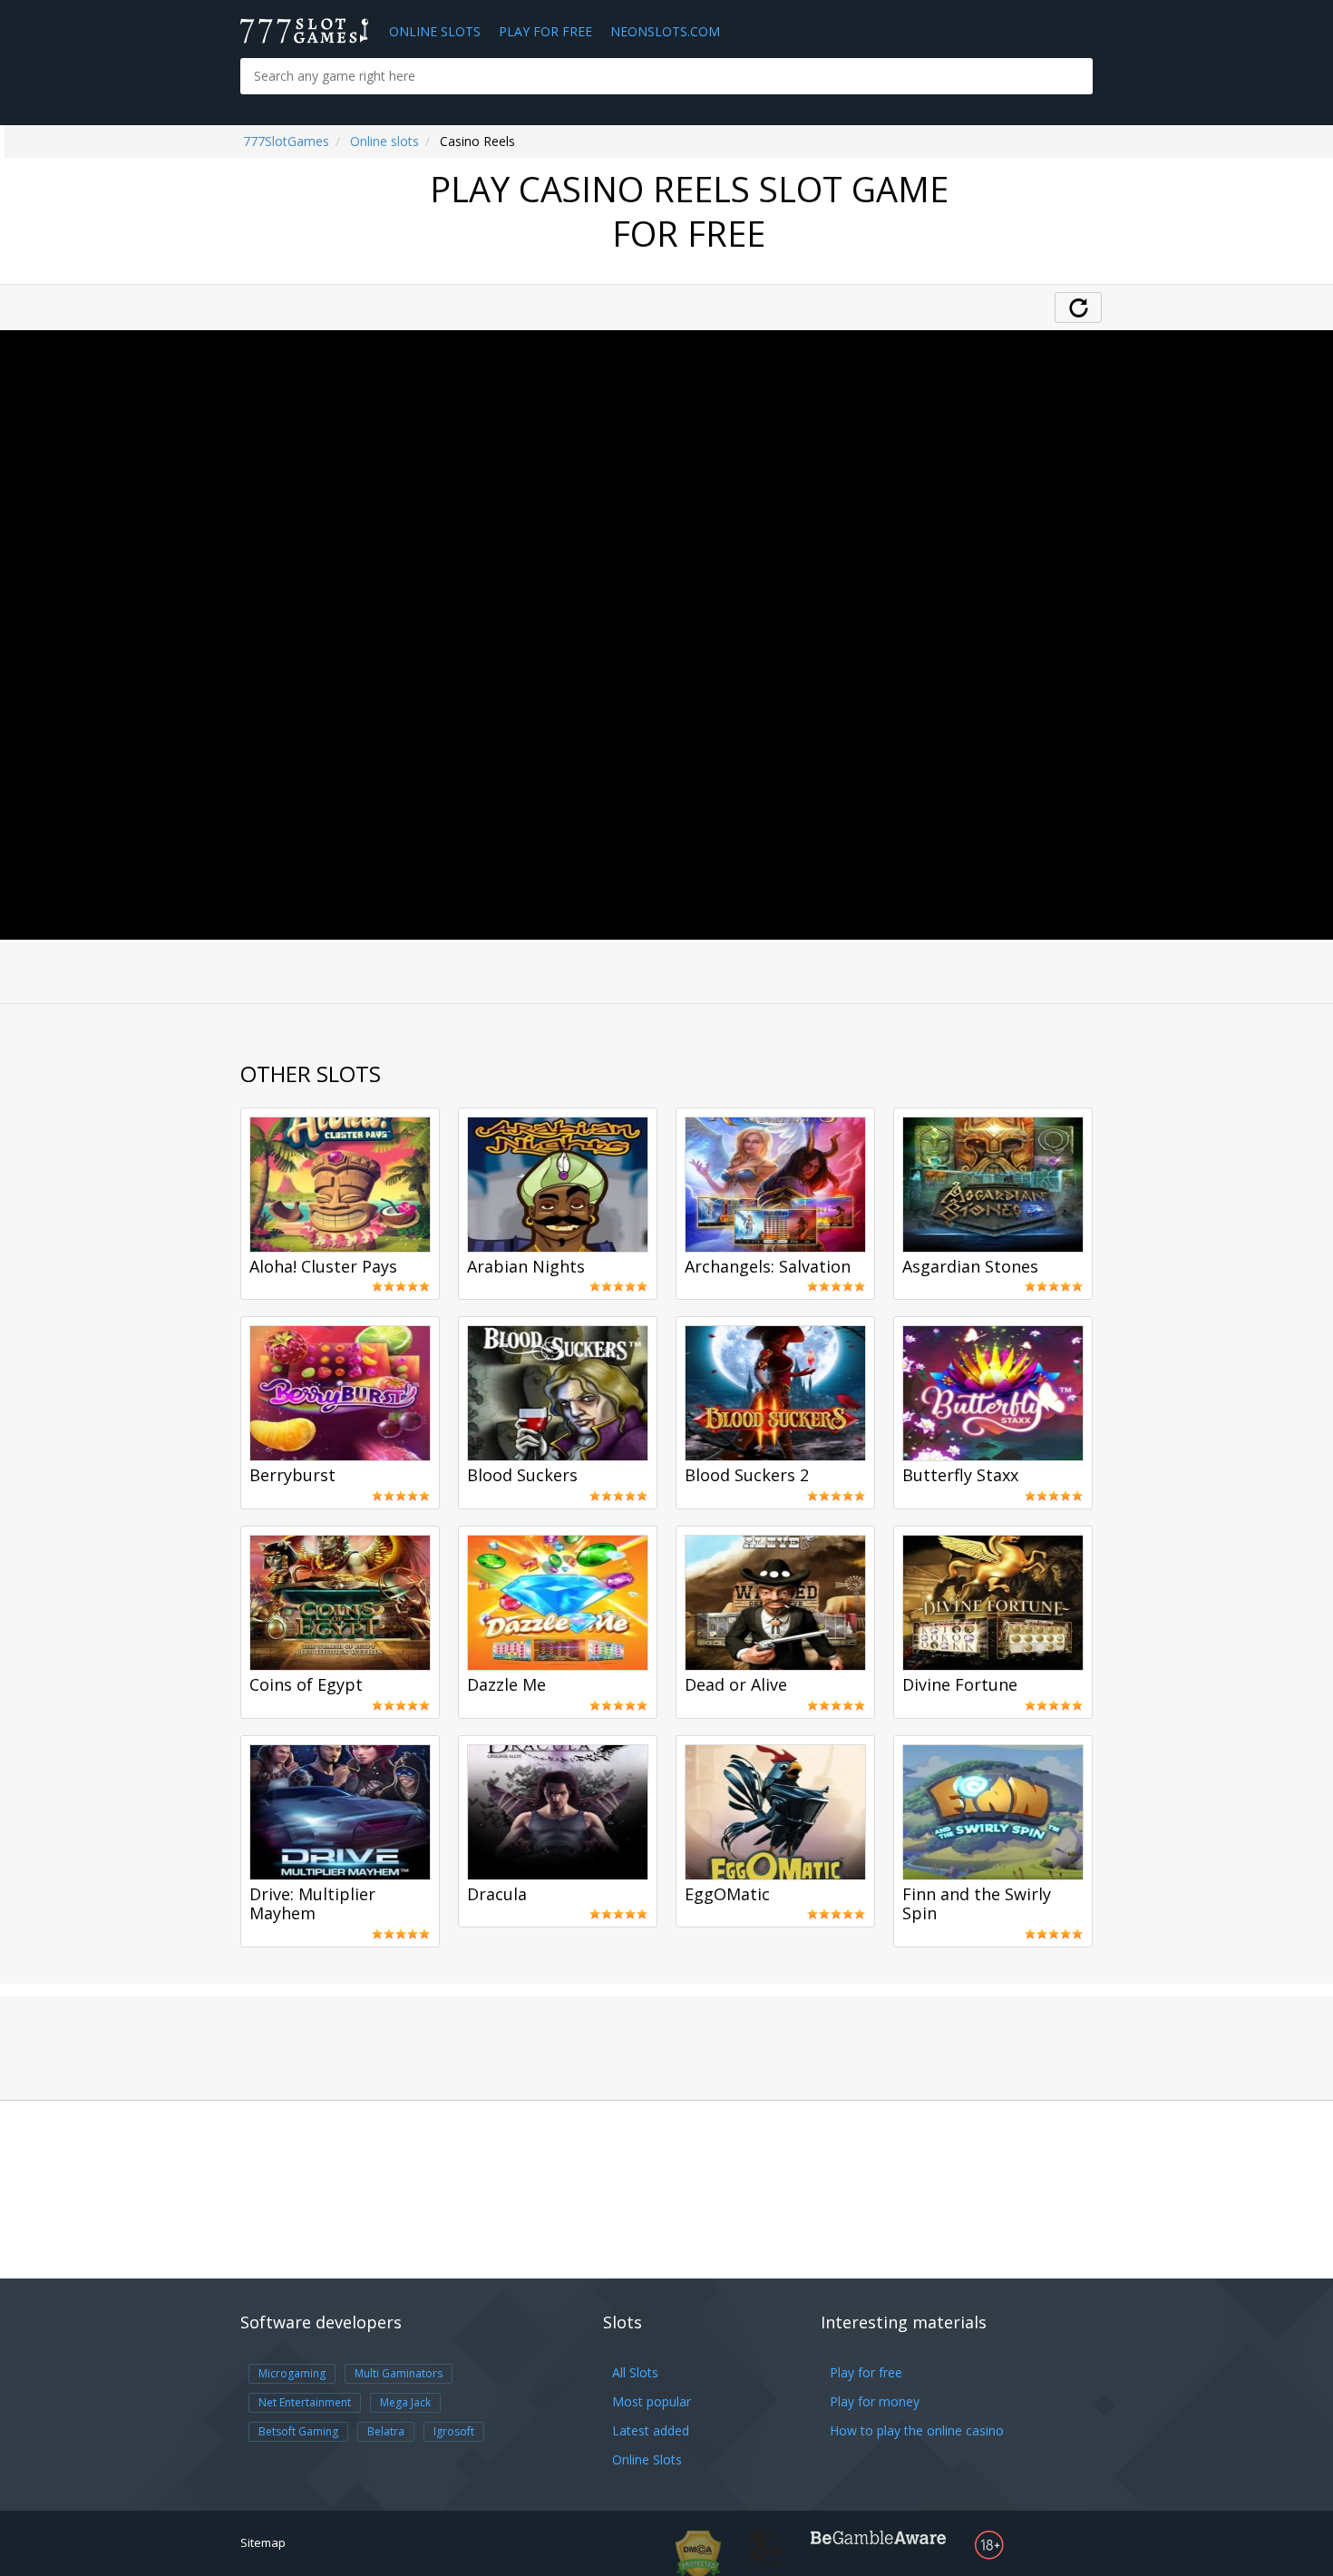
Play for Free (545, 31)
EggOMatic (727, 1895)
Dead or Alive (736, 1685)
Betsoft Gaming (298, 2431)
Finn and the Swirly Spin (977, 1905)
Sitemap (263, 2542)
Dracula (497, 1895)
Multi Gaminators (399, 2373)
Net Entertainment (305, 2402)
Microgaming (292, 2373)
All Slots (635, 2372)
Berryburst (292, 1476)
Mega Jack (405, 2402)
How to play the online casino (917, 2430)
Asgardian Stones (970, 1267)
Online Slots (435, 31)
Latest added (651, 2430)
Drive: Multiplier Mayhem (312, 1905)
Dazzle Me (506, 1685)
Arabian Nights (526, 1267)
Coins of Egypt (306, 1685)
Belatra (386, 2431)
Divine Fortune (960, 1685)
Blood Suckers (522, 1476)
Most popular (652, 2401)
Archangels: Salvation (768, 1267)
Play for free (866, 2372)
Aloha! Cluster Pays (323, 1267)
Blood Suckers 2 (747, 1476)
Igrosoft (454, 2431)
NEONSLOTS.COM (665, 31)
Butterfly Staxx (960, 1476)
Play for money (875, 2401)
